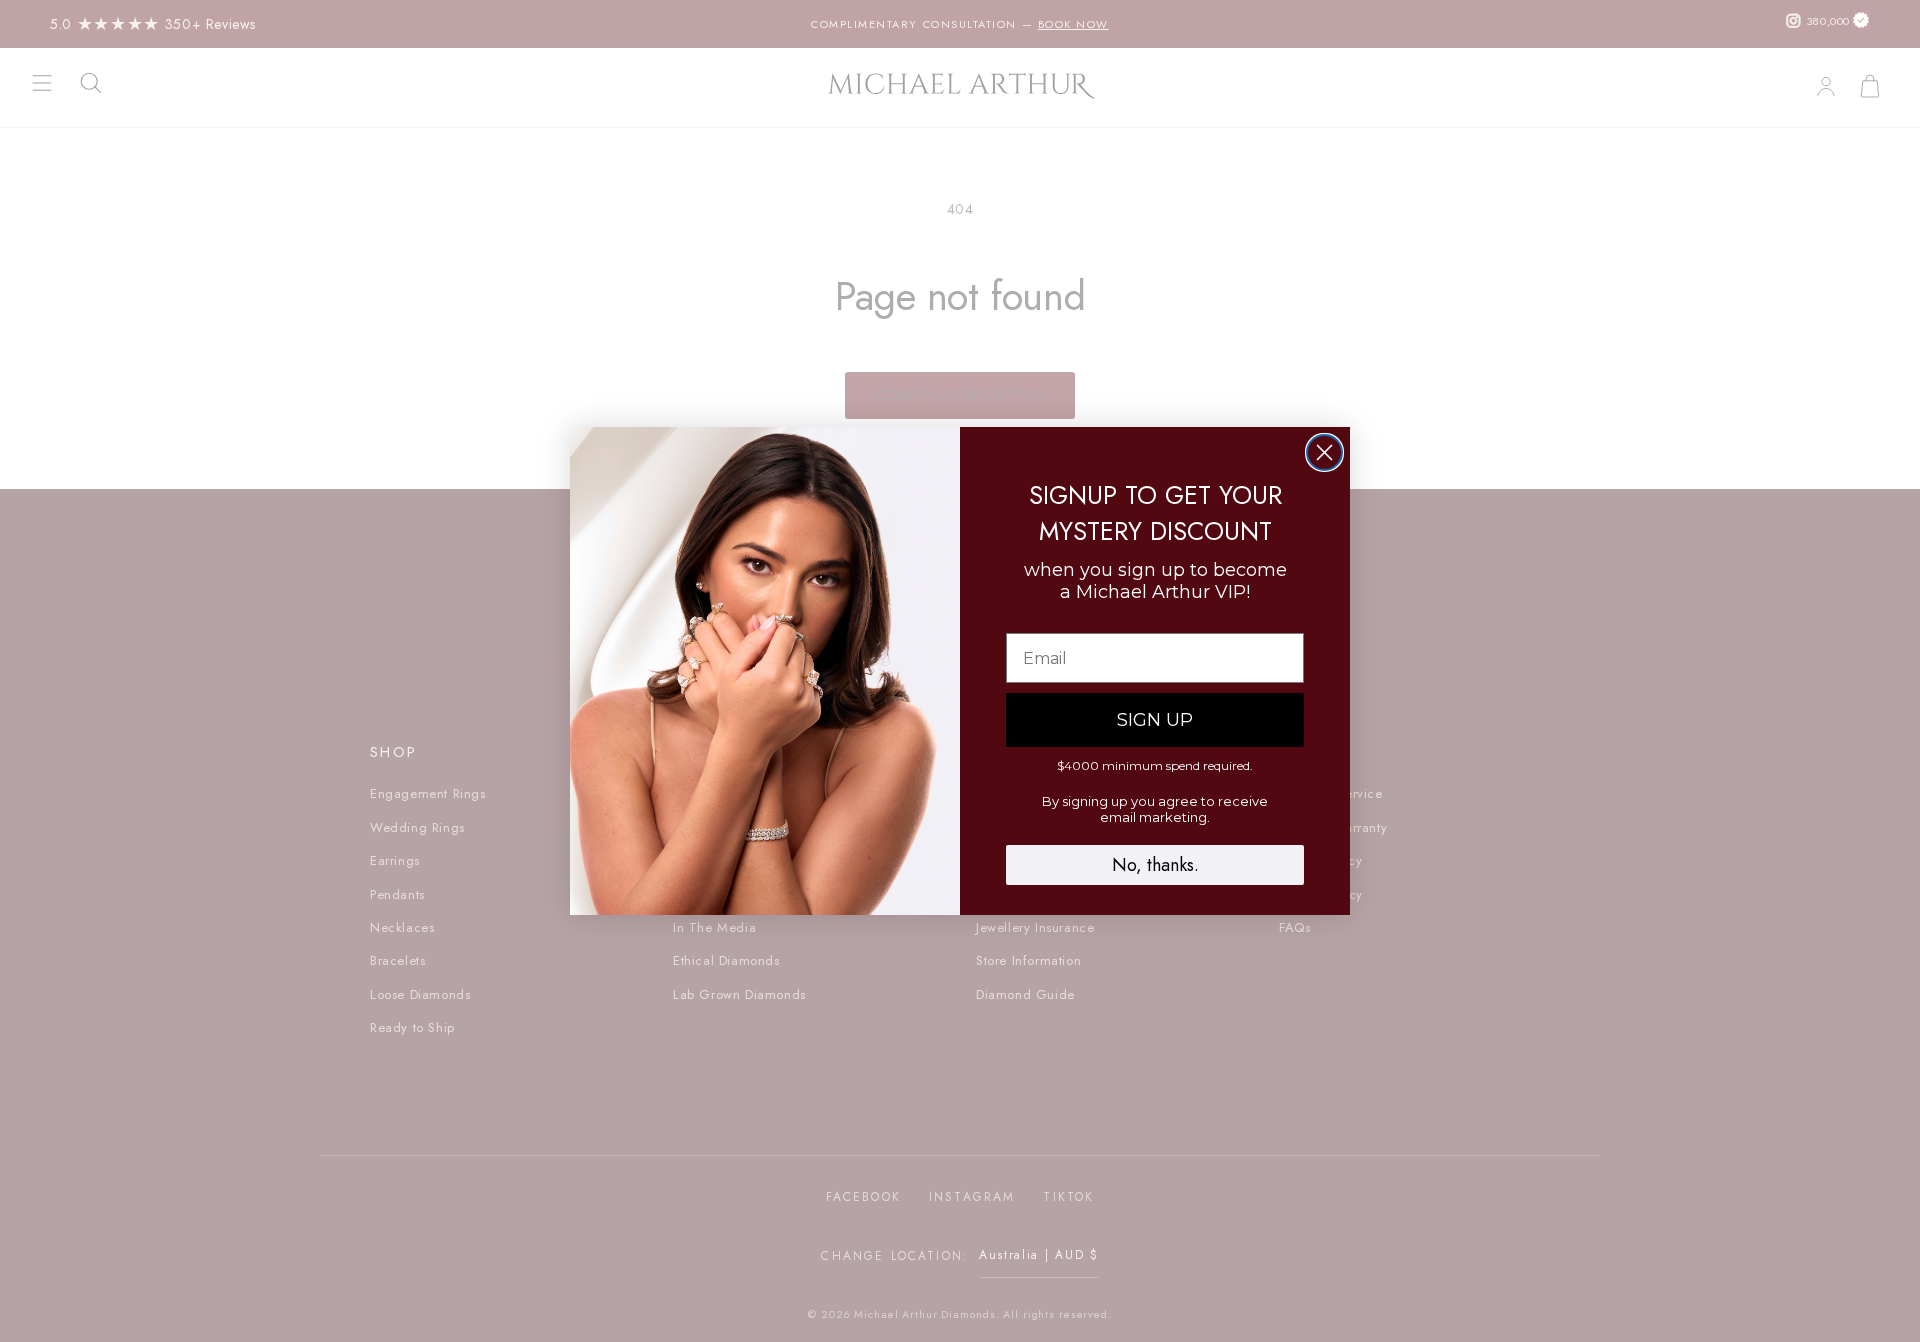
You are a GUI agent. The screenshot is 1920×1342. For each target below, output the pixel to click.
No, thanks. (1155, 865)
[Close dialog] (1324, 452)
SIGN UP (1155, 720)
